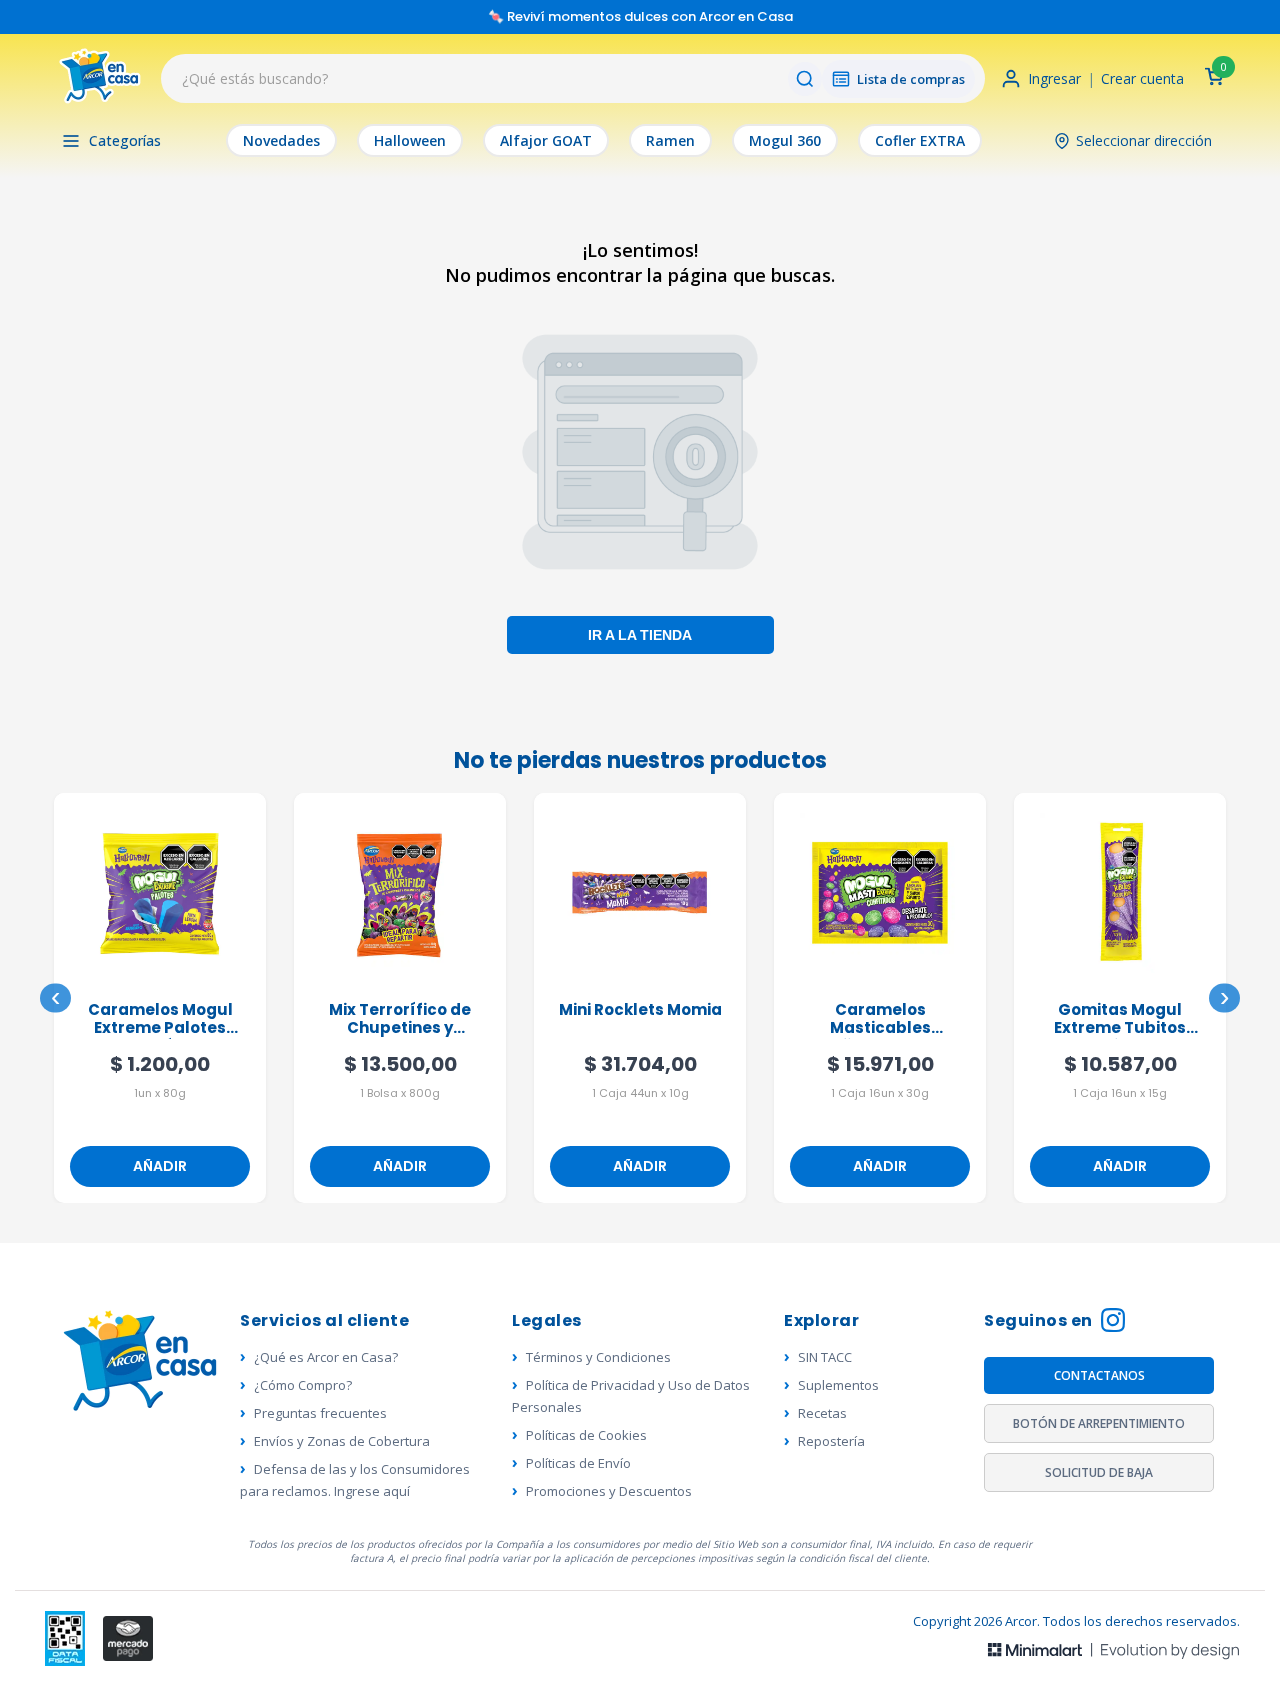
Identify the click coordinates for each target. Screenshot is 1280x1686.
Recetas (822, 1413)
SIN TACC (825, 1357)
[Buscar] (805, 79)
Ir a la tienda (640, 634)
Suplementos (838, 1385)
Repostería (831, 1441)
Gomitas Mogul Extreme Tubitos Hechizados (1120, 1020)
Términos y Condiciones (598, 1357)
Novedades (281, 140)
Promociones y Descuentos (609, 1491)
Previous (55, 998)
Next (1224, 998)
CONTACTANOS (1099, 1375)
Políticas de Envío (578, 1463)
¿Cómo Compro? (303, 1385)
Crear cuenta (1142, 78)
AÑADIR (160, 1166)
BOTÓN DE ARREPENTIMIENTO (1099, 1423)
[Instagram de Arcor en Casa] (1113, 1322)
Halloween (410, 140)
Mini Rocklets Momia (640, 1010)
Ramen (670, 140)
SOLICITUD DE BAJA (1099, 1472)
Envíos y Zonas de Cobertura (342, 1441)
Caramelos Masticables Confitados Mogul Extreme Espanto (880, 1020)
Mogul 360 (785, 140)
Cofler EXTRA (920, 140)
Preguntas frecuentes (320, 1413)
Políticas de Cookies (586, 1435)
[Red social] (65, 1638)
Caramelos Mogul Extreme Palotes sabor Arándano (160, 1020)
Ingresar (1054, 78)
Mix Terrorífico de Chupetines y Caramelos (400, 1020)
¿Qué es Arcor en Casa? (326, 1357)
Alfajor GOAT (546, 140)
